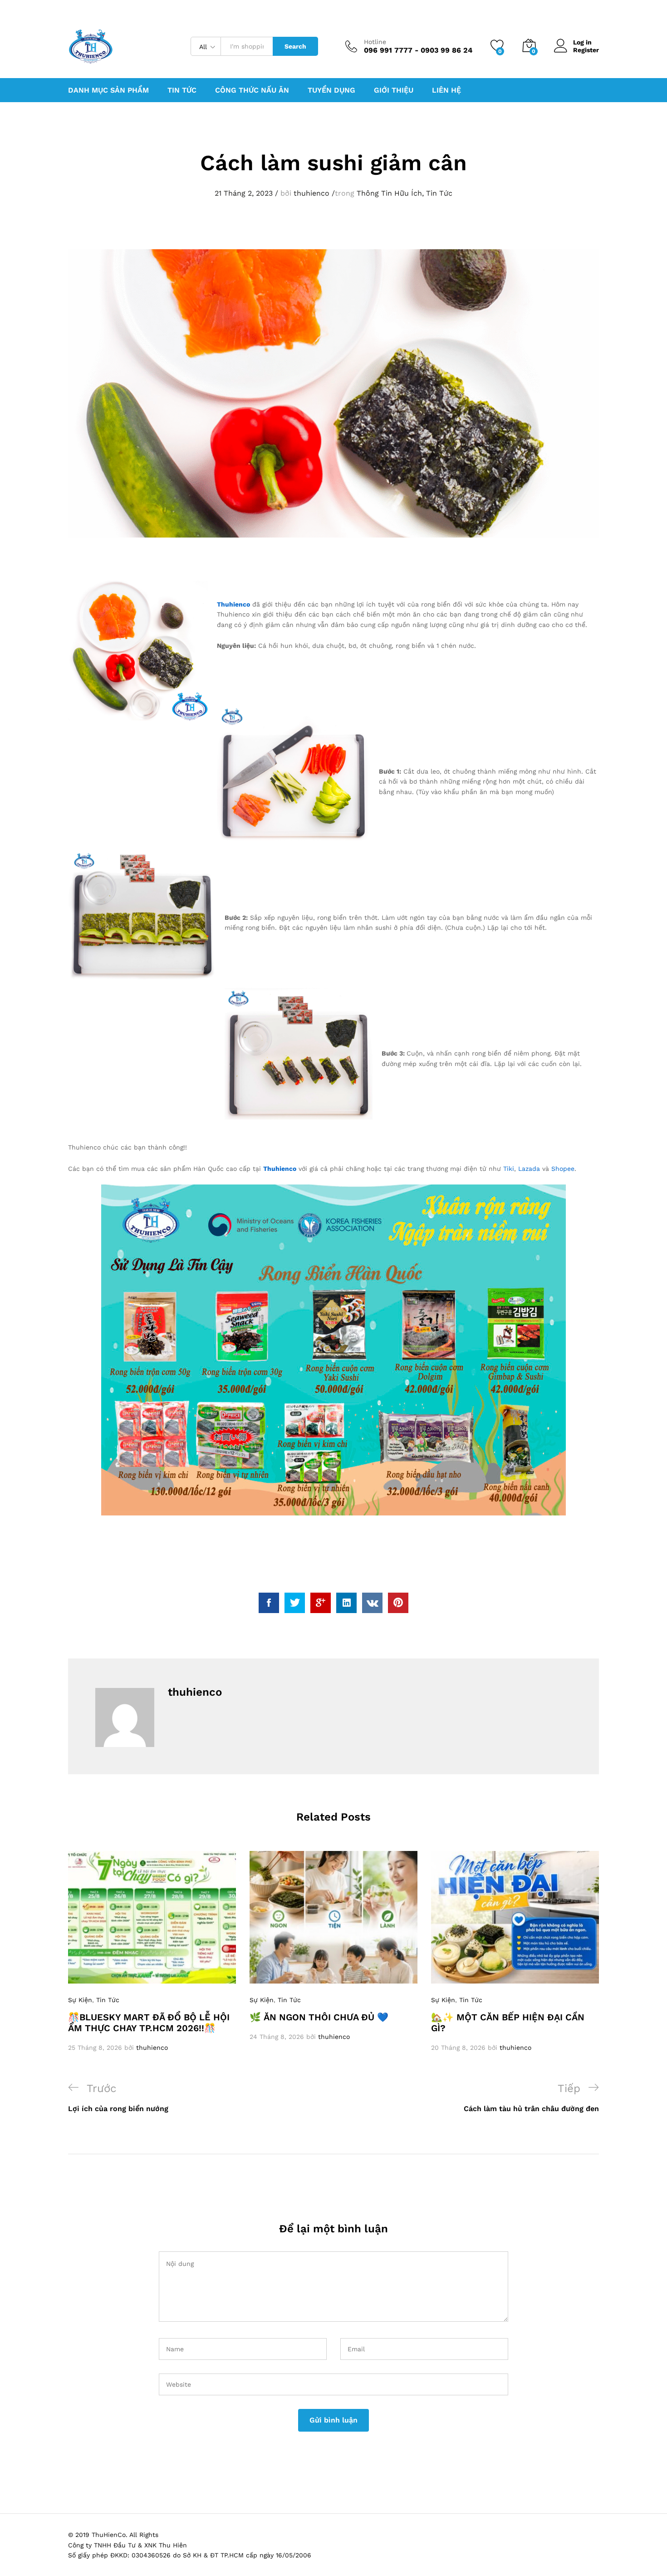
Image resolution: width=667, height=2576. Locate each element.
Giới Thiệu (394, 90)
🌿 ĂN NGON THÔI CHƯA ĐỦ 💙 (319, 2017)
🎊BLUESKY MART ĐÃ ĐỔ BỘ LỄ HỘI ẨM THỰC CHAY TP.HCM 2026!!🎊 (149, 2023)
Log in (582, 42)
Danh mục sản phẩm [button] (108, 90)
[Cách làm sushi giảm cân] (269, 1603)
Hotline (375, 42)
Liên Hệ (446, 90)
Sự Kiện (80, 2000)
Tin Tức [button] (182, 90)
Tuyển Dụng (331, 90)
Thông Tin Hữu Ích (389, 193)
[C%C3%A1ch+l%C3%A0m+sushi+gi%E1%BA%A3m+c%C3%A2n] (295, 1603)
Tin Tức (439, 193)
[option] (152, 1952)
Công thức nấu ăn (252, 90)
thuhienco (311, 193)
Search (295, 46)
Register (586, 50)
